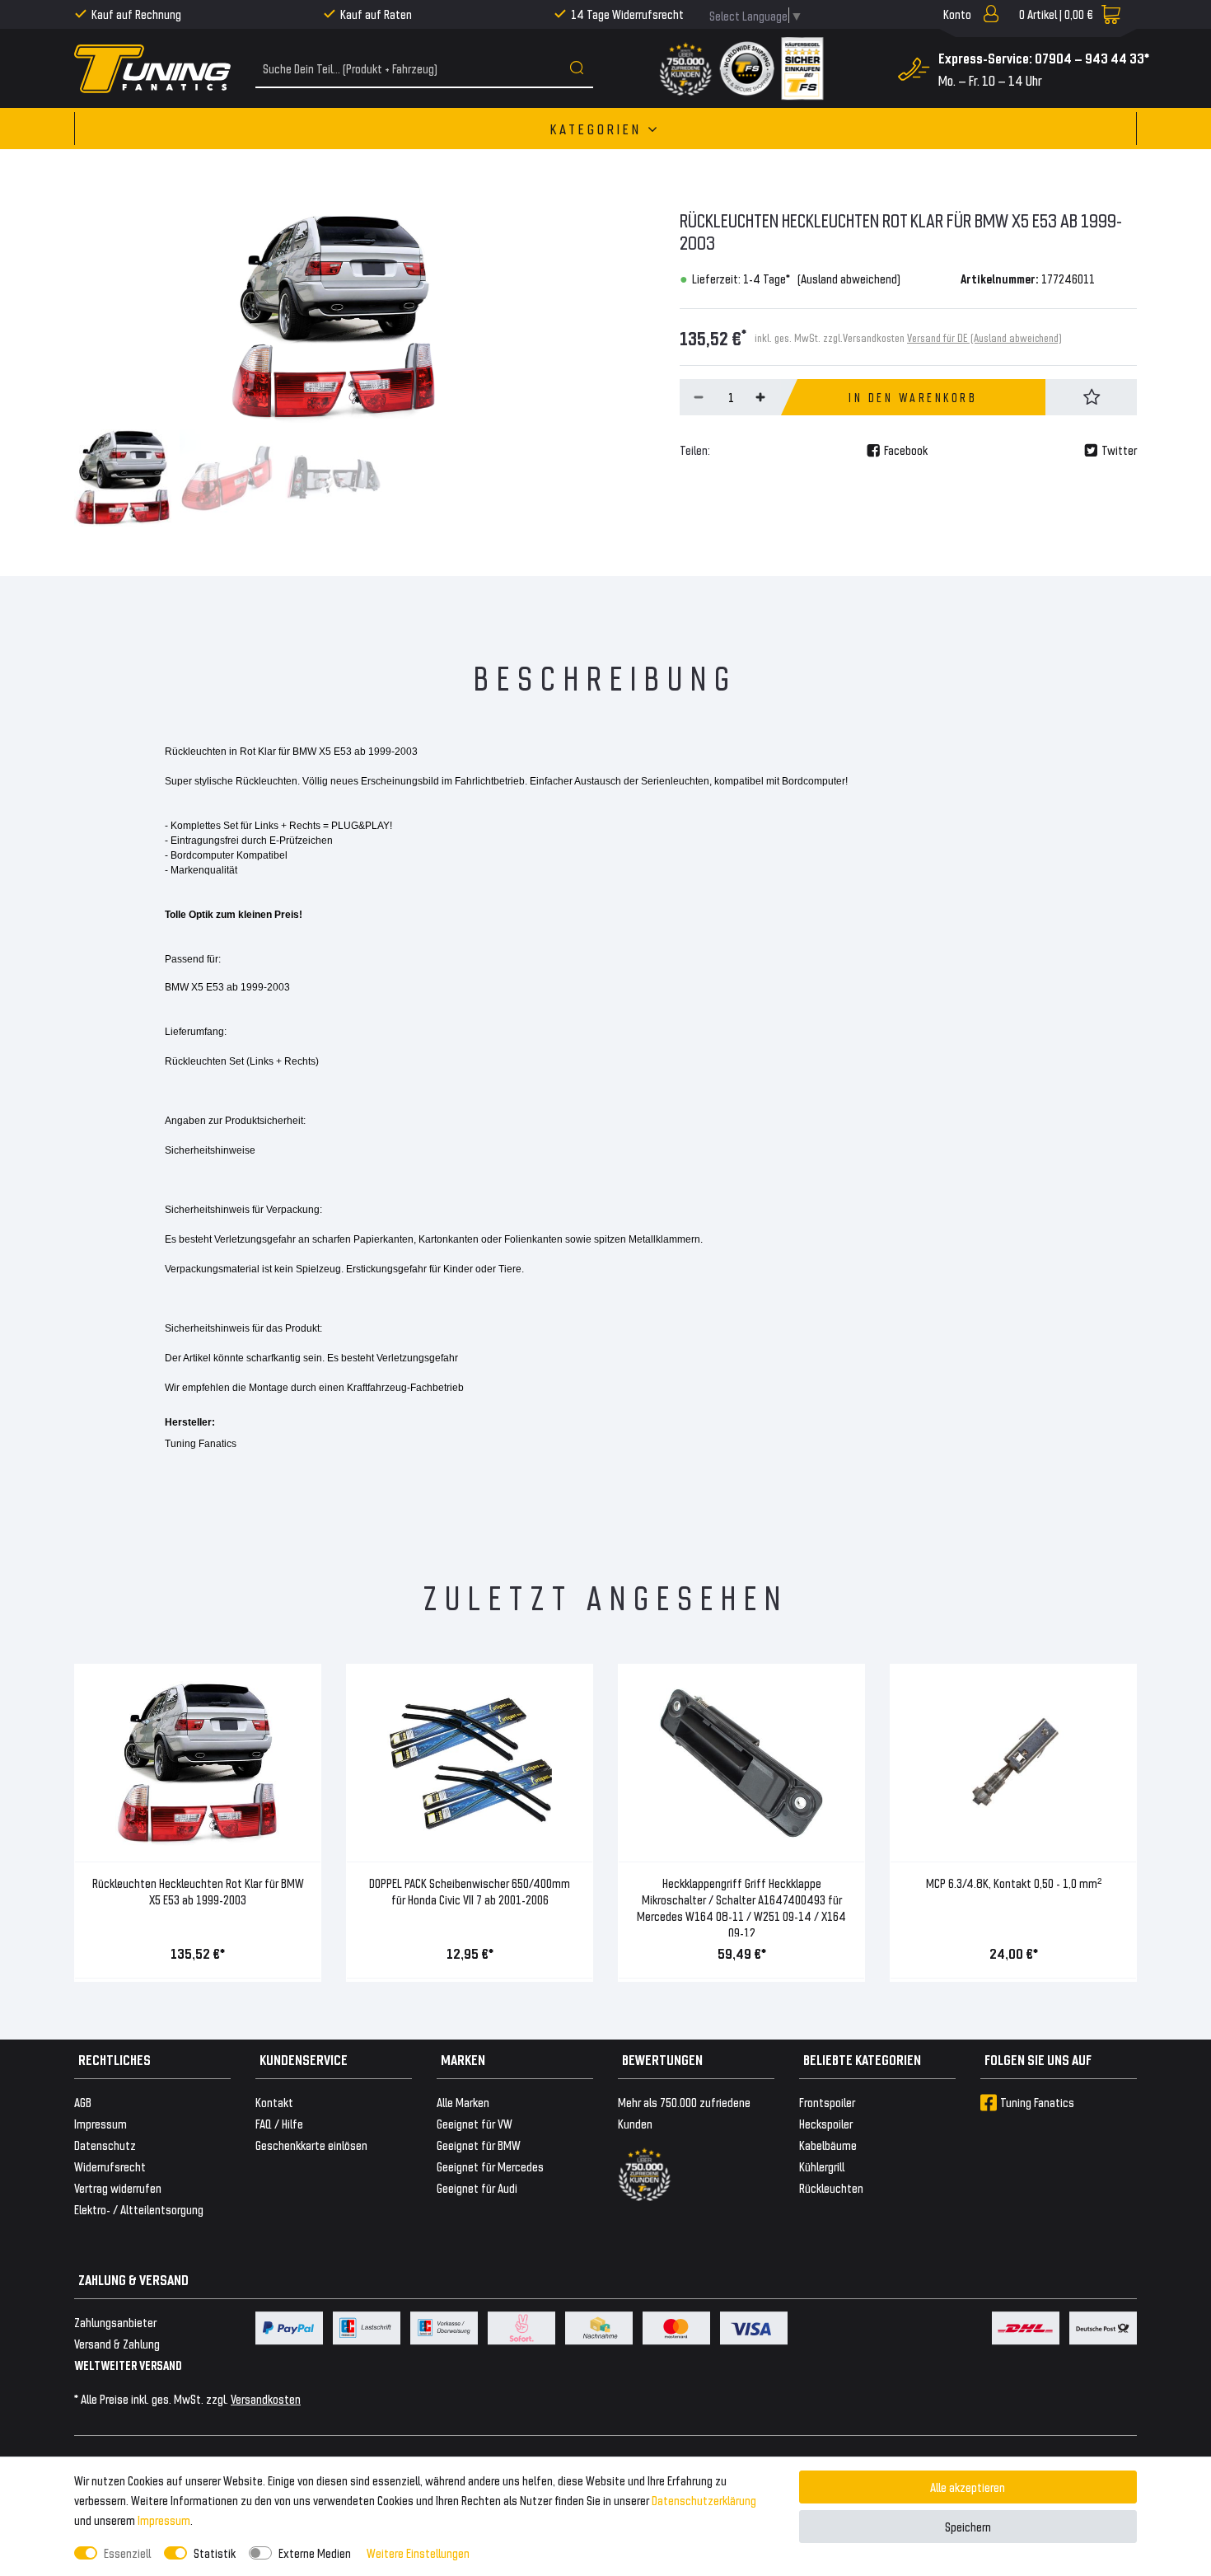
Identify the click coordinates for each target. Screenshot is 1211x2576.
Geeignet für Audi (477, 2187)
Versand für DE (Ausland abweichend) (984, 337)
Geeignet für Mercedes (490, 2166)
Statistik (215, 2553)
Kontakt (274, 2102)
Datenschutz (105, 2145)
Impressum (164, 2520)
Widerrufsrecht (110, 2166)
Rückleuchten (831, 2187)
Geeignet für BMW (479, 2145)
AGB (83, 2102)
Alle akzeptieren (968, 2487)
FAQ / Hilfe (279, 2123)
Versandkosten (266, 2398)
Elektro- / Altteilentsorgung (139, 2209)
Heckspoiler (826, 2123)
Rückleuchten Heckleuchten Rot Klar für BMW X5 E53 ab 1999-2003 (198, 1891)
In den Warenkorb (913, 397)
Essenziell (127, 2553)
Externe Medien (315, 2553)
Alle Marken (463, 2102)
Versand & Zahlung (117, 2343)
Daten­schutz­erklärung (704, 2500)
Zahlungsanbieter (115, 2322)
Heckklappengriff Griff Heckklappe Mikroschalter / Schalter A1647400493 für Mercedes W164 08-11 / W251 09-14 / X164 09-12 (741, 1906)
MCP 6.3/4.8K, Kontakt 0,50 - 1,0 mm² (1014, 1883)
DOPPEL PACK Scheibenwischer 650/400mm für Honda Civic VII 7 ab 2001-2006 (470, 1891)
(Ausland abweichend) (849, 278)
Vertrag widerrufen (118, 2187)
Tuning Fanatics (1037, 2102)
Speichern (968, 2526)
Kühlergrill (822, 2166)
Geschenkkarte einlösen (311, 2145)
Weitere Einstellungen (418, 2553)
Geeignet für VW (475, 2123)
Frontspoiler (827, 2102)
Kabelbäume (828, 2145)
